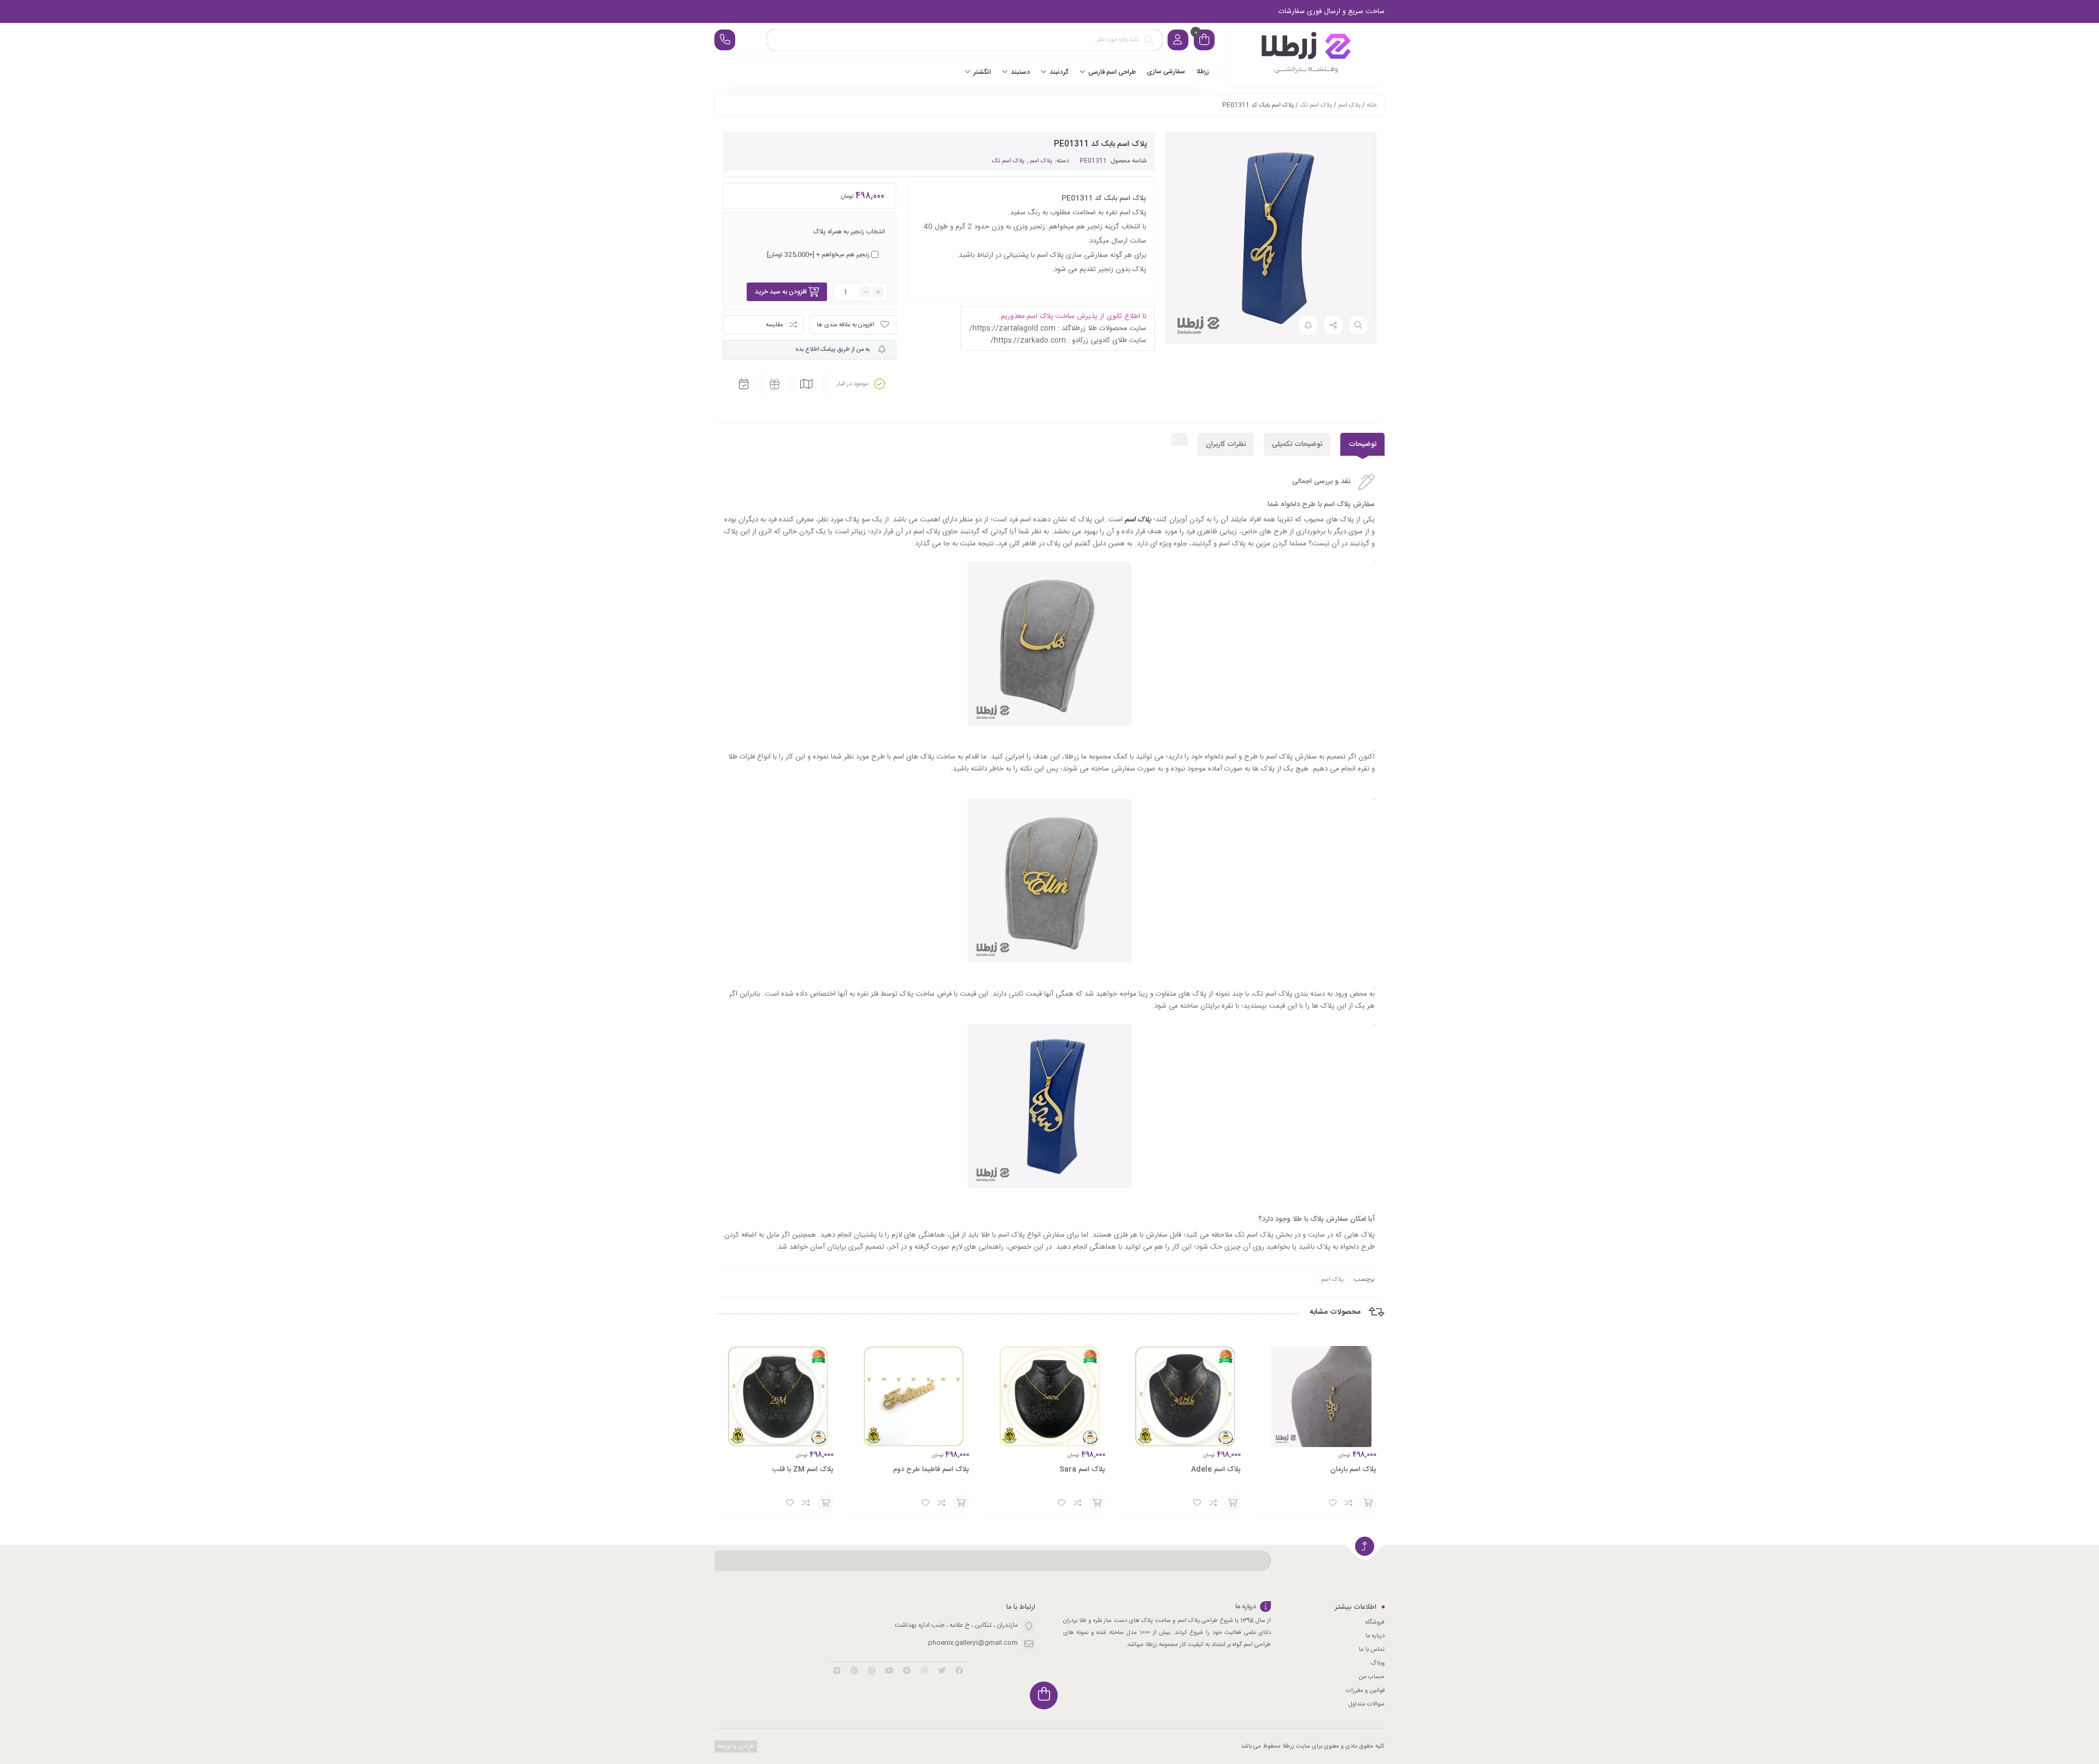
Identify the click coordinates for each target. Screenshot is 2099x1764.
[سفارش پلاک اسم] (1305, 55)
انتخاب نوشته (1368, 1503)
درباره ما (1375, 1636)
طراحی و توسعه (735, 1747)
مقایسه (775, 325)
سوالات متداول (1367, 1704)
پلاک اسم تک (1316, 105)
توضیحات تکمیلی (1297, 444)
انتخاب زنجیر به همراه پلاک (849, 232)
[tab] (1362, 444)
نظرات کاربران (1226, 444)
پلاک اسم (1349, 105)
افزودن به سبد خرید (781, 292)
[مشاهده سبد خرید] (1204, 41)
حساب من (1371, 1677)
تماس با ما (1372, 1650)
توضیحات (1362, 444)
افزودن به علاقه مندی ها (845, 325)
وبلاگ (1377, 1663)
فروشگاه (1375, 1622)
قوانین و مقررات (1365, 1691)
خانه (1371, 105)
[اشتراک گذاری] (1333, 325)
